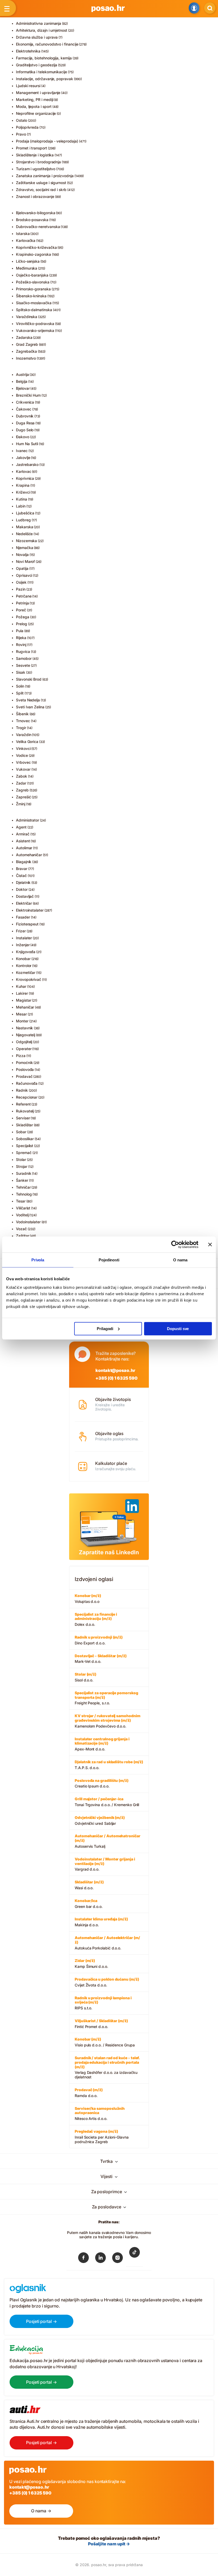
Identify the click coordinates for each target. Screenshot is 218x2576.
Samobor (24, 658)
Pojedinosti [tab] (109, 1260)
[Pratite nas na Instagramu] (118, 2259)
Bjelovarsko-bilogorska (35, 213)
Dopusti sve (178, 1328)
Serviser (23, 1118)
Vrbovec (23, 762)
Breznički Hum (28, 395)
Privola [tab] (38, 1260)
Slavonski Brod (29, 679)
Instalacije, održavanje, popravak (45, 79)
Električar (24, 903)
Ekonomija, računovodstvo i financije (47, 44)
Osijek (21, 582)
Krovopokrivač (29, 979)
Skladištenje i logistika (35, 155)
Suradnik (24, 1173)
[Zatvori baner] (210, 1245)
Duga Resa (25, 423)
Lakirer (22, 993)
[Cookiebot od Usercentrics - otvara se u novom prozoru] (175, 1245)
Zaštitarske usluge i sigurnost (41, 183)
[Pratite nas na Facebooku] (83, 2259)
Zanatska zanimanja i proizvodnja (45, 176)
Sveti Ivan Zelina (30, 707)
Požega (23, 617)
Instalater (24, 938)
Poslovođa (25, 1069)
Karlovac (24, 471)
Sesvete (23, 665)
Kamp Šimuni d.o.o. (91, 1963)
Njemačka (24, 548)
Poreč (21, 610)
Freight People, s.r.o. (106, 1698)
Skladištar (24, 1125)
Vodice (22, 755)
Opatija (22, 568)
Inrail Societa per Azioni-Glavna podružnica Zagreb (102, 2136)
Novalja (22, 554)
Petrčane (24, 596)
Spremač (24, 1153)
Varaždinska (27, 317)
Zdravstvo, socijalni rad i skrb (41, 190)
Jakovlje (23, 458)
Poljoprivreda (27, 127)
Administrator (28, 820)
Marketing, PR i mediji (35, 99)
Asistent (23, 841)
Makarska (24, 527)
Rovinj (21, 645)
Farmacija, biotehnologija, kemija (44, 58)
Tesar (21, 1201)
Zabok (22, 776)
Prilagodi (105, 1328)
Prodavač (24, 1076)
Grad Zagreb (27, 344)
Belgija (22, 381)
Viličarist (23, 1208)
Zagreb (22, 790)
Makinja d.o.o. (101, 1922)
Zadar (21, 783)
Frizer (21, 931)
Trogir (21, 728)
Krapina (23, 485)
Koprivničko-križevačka (36, 247)
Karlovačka (26, 240)
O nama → (41, 2511)
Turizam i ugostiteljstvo (36, 169)
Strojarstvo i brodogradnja (38, 162)
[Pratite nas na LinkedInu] (100, 2259)
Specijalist (25, 1146)
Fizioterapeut (27, 924)
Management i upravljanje (38, 93)
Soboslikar (25, 1139)
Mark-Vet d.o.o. (101, 1659)
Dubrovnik (25, 416)
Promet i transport (32, 148)
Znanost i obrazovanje (35, 196)
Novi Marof (25, 561)
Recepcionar (27, 1097)
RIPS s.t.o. (103, 2003)
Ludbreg (23, 520)
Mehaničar (25, 1007)
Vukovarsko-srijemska (35, 330)
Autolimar (24, 848)
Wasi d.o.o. (89, 1885)
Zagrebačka (26, 351)
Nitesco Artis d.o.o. (100, 2114)
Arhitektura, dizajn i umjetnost (42, 30)
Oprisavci (24, 575)
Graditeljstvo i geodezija (37, 65)
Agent (21, 827)
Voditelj (22, 1215)
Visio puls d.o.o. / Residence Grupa (105, 2042)
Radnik (22, 1090)
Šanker (22, 1180)
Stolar (21, 1159)
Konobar (23, 959)
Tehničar (23, 1187)
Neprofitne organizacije (36, 113)
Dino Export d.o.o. (99, 1640)
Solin (20, 686)
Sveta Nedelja (28, 700)
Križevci (23, 492)
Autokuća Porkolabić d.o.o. (107, 1943)
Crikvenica (25, 402)
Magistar (24, 1000)
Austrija (22, 374)
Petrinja (22, 603)
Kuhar (21, 986)
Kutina (22, 499)
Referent (23, 1104)
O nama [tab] (180, 1260)
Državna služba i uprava (37, 37)
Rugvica (23, 651)
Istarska (23, 233)
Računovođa (27, 1083)
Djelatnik (23, 882)
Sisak (21, 672)
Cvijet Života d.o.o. (107, 1982)
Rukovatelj (25, 1111)
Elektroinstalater (30, 910)
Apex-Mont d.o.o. (102, 1744)
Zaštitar (22, 1236)
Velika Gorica (27, 741)
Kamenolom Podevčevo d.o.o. (108, 1721)
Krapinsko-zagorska (33, 254)
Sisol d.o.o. (85, 1677)
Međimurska (27, 268)
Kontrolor (24, 966)
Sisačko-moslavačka (34, 303)
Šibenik (22, 714)
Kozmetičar (26, 972)
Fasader (23, 917)
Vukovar (23, 769)
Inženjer (23, 945)
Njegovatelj (26, 1035)
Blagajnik (24, 862)
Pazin (21, 589)
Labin (21, 506)
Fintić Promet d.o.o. (101, 2024)
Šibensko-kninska (31, 296)
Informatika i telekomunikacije (41, 72)
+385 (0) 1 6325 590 (116, 1378)
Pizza (21, 1056)
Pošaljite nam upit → (109, 2544)
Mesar (21, 1014)
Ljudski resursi (28, 86)
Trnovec (23, 721)
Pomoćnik (24, 1063)
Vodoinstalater (28, 1222)
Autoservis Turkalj (108, 1841)
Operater (24, 1049)
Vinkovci (23, 748)
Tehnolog (24, 1194)
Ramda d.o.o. (89, 2093)
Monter (22, 1021)
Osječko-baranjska (32, 275)
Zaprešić (23, 797)
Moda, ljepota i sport (34, 106)
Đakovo (23, 437)
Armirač (23, 834)
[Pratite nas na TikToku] (135, 2256)
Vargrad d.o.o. (105, 1864)
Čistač (21, 875)
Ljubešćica (25, 513)
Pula (20, 631)
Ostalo (22, 120)
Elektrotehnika (28, 51)
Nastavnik (24, 1028)
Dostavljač (25, 896)
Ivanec (22, 451)
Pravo (21, 134)
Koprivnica (25, 478)
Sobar (21, 1132)
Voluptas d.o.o (88, 1598)
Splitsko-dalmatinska (34, 310)
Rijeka (21, 638)
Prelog (22, 624)
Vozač (21, 1229)
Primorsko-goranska (33, 289)
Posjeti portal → (41, 2321)
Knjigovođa (26, 952)
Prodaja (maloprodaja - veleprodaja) (47, 141)
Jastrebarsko (27, 464)
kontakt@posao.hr (115, 1370)
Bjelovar (23, 388)
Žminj (21, 804)
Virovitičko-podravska (35, 324)
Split (20, 693)
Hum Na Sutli (27, 444)
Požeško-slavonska (33, 282)
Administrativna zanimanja (39, 23)
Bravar (22, 869)
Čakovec (24, 409)
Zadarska (24, 337)
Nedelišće (24, 534)
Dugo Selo (25, 430)
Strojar (22, 1166)
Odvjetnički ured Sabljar (100, 1820)
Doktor (22, 889)
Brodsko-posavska (32, 220)
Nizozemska (26, 541)
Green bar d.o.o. (89, 1903)
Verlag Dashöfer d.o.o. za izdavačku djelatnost (107, 2067)
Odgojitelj (24, 1042)
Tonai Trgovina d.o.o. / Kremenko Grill (107, 1802)
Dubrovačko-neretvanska (38, 227)
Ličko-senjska (28, 261)
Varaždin (24, 735)
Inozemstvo (26, 358)
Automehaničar (29, 855)
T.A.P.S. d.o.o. (109, 1765)
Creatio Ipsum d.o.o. (102, 1783)
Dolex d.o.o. (96, 1619)
